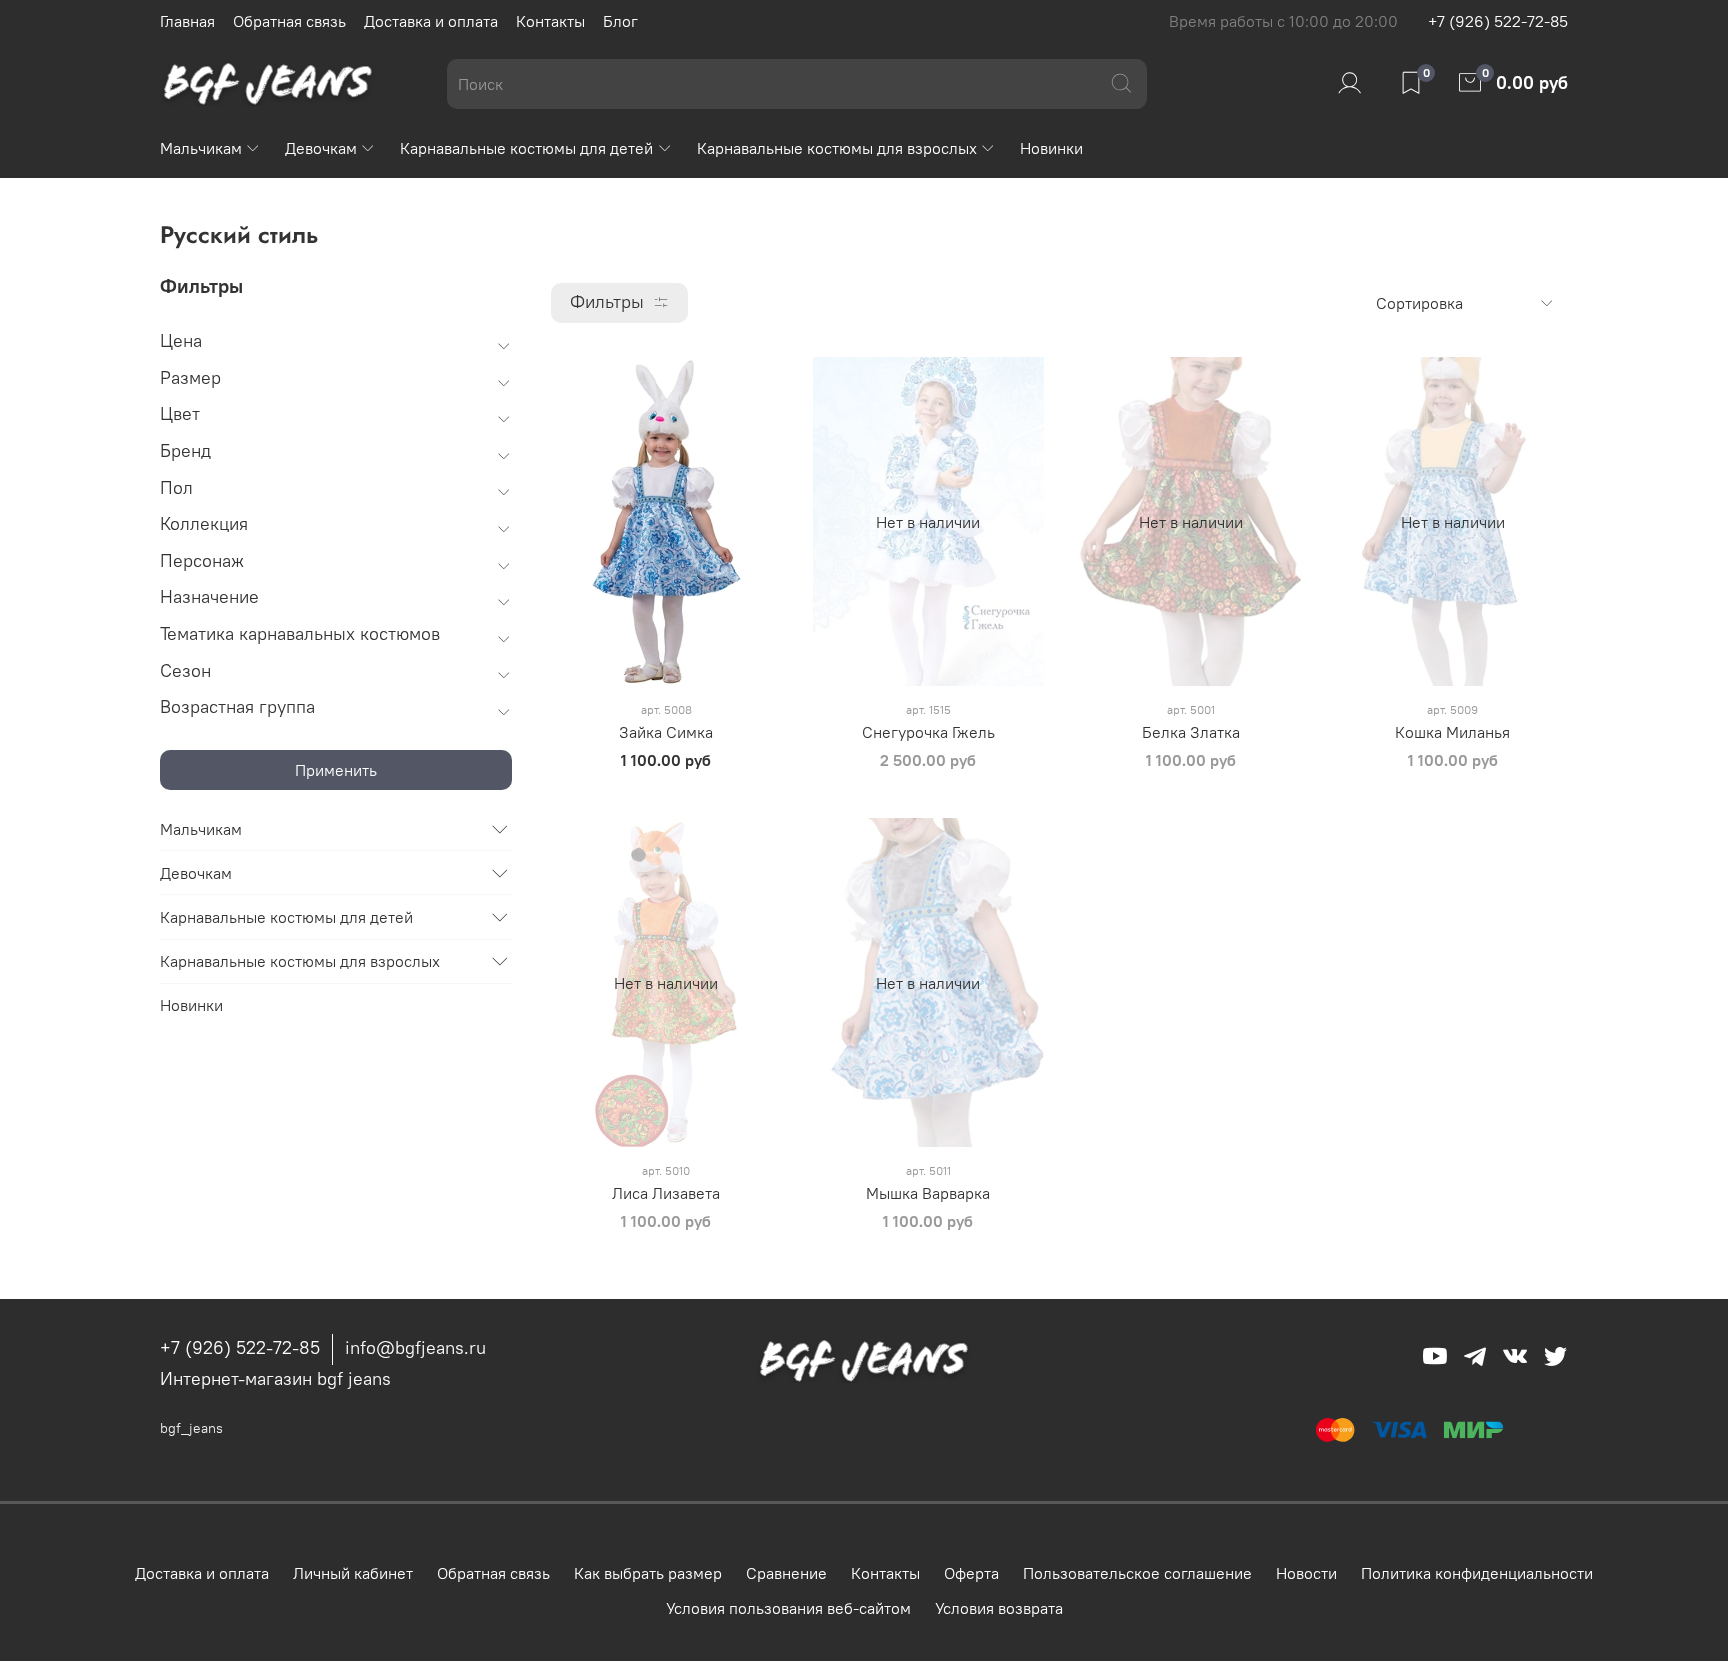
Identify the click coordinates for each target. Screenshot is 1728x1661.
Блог (620, 21)
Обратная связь (289, 21)
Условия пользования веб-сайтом (788, 1608)
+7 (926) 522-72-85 (1498, 21)
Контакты (550, 21)
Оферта (971, 1573)
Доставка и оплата (431, 21)
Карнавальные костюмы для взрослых (837, 148)
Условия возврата (999, 1608)
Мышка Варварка (928, 1193)
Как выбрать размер (648, 1573)
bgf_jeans (191, 1428)
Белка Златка (1191, 732)
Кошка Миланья (1452, 732)
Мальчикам (201, 148)
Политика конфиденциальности (1477, 1573)
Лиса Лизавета (666, 1193)
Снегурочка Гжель (928, 732)
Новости (1306, 1573)
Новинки (1051, 148)
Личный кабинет (353, 1573)
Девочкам (321, 148)
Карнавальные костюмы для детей (526, 148)
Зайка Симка (666, 732)
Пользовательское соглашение (1137, 1573)
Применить (336, 770)
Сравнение (786, 1573)
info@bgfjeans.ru (415, 1347)
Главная (187, 21)
